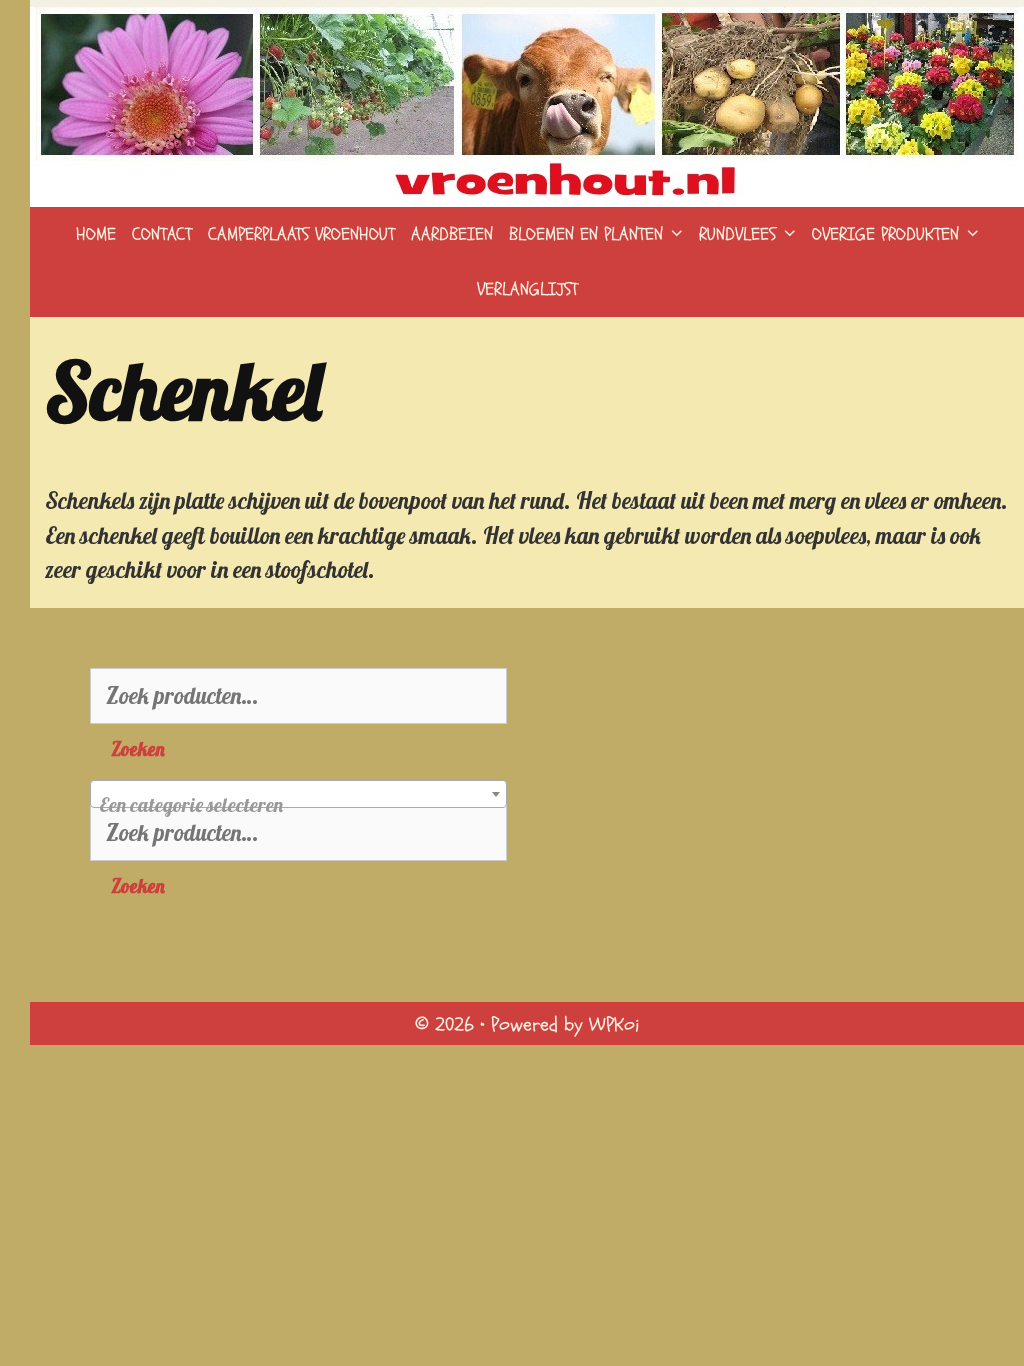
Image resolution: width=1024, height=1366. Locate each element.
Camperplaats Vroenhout (301, 234)
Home (96, 234)
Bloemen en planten (586, 234)
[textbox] (298, 805)
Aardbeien (452, 234)
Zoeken (138, 749)
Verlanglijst (527, 289)
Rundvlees (737, 234)
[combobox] (298, 794)
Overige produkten (885, 234)
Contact (162, 234)
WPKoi (614, 1024)
